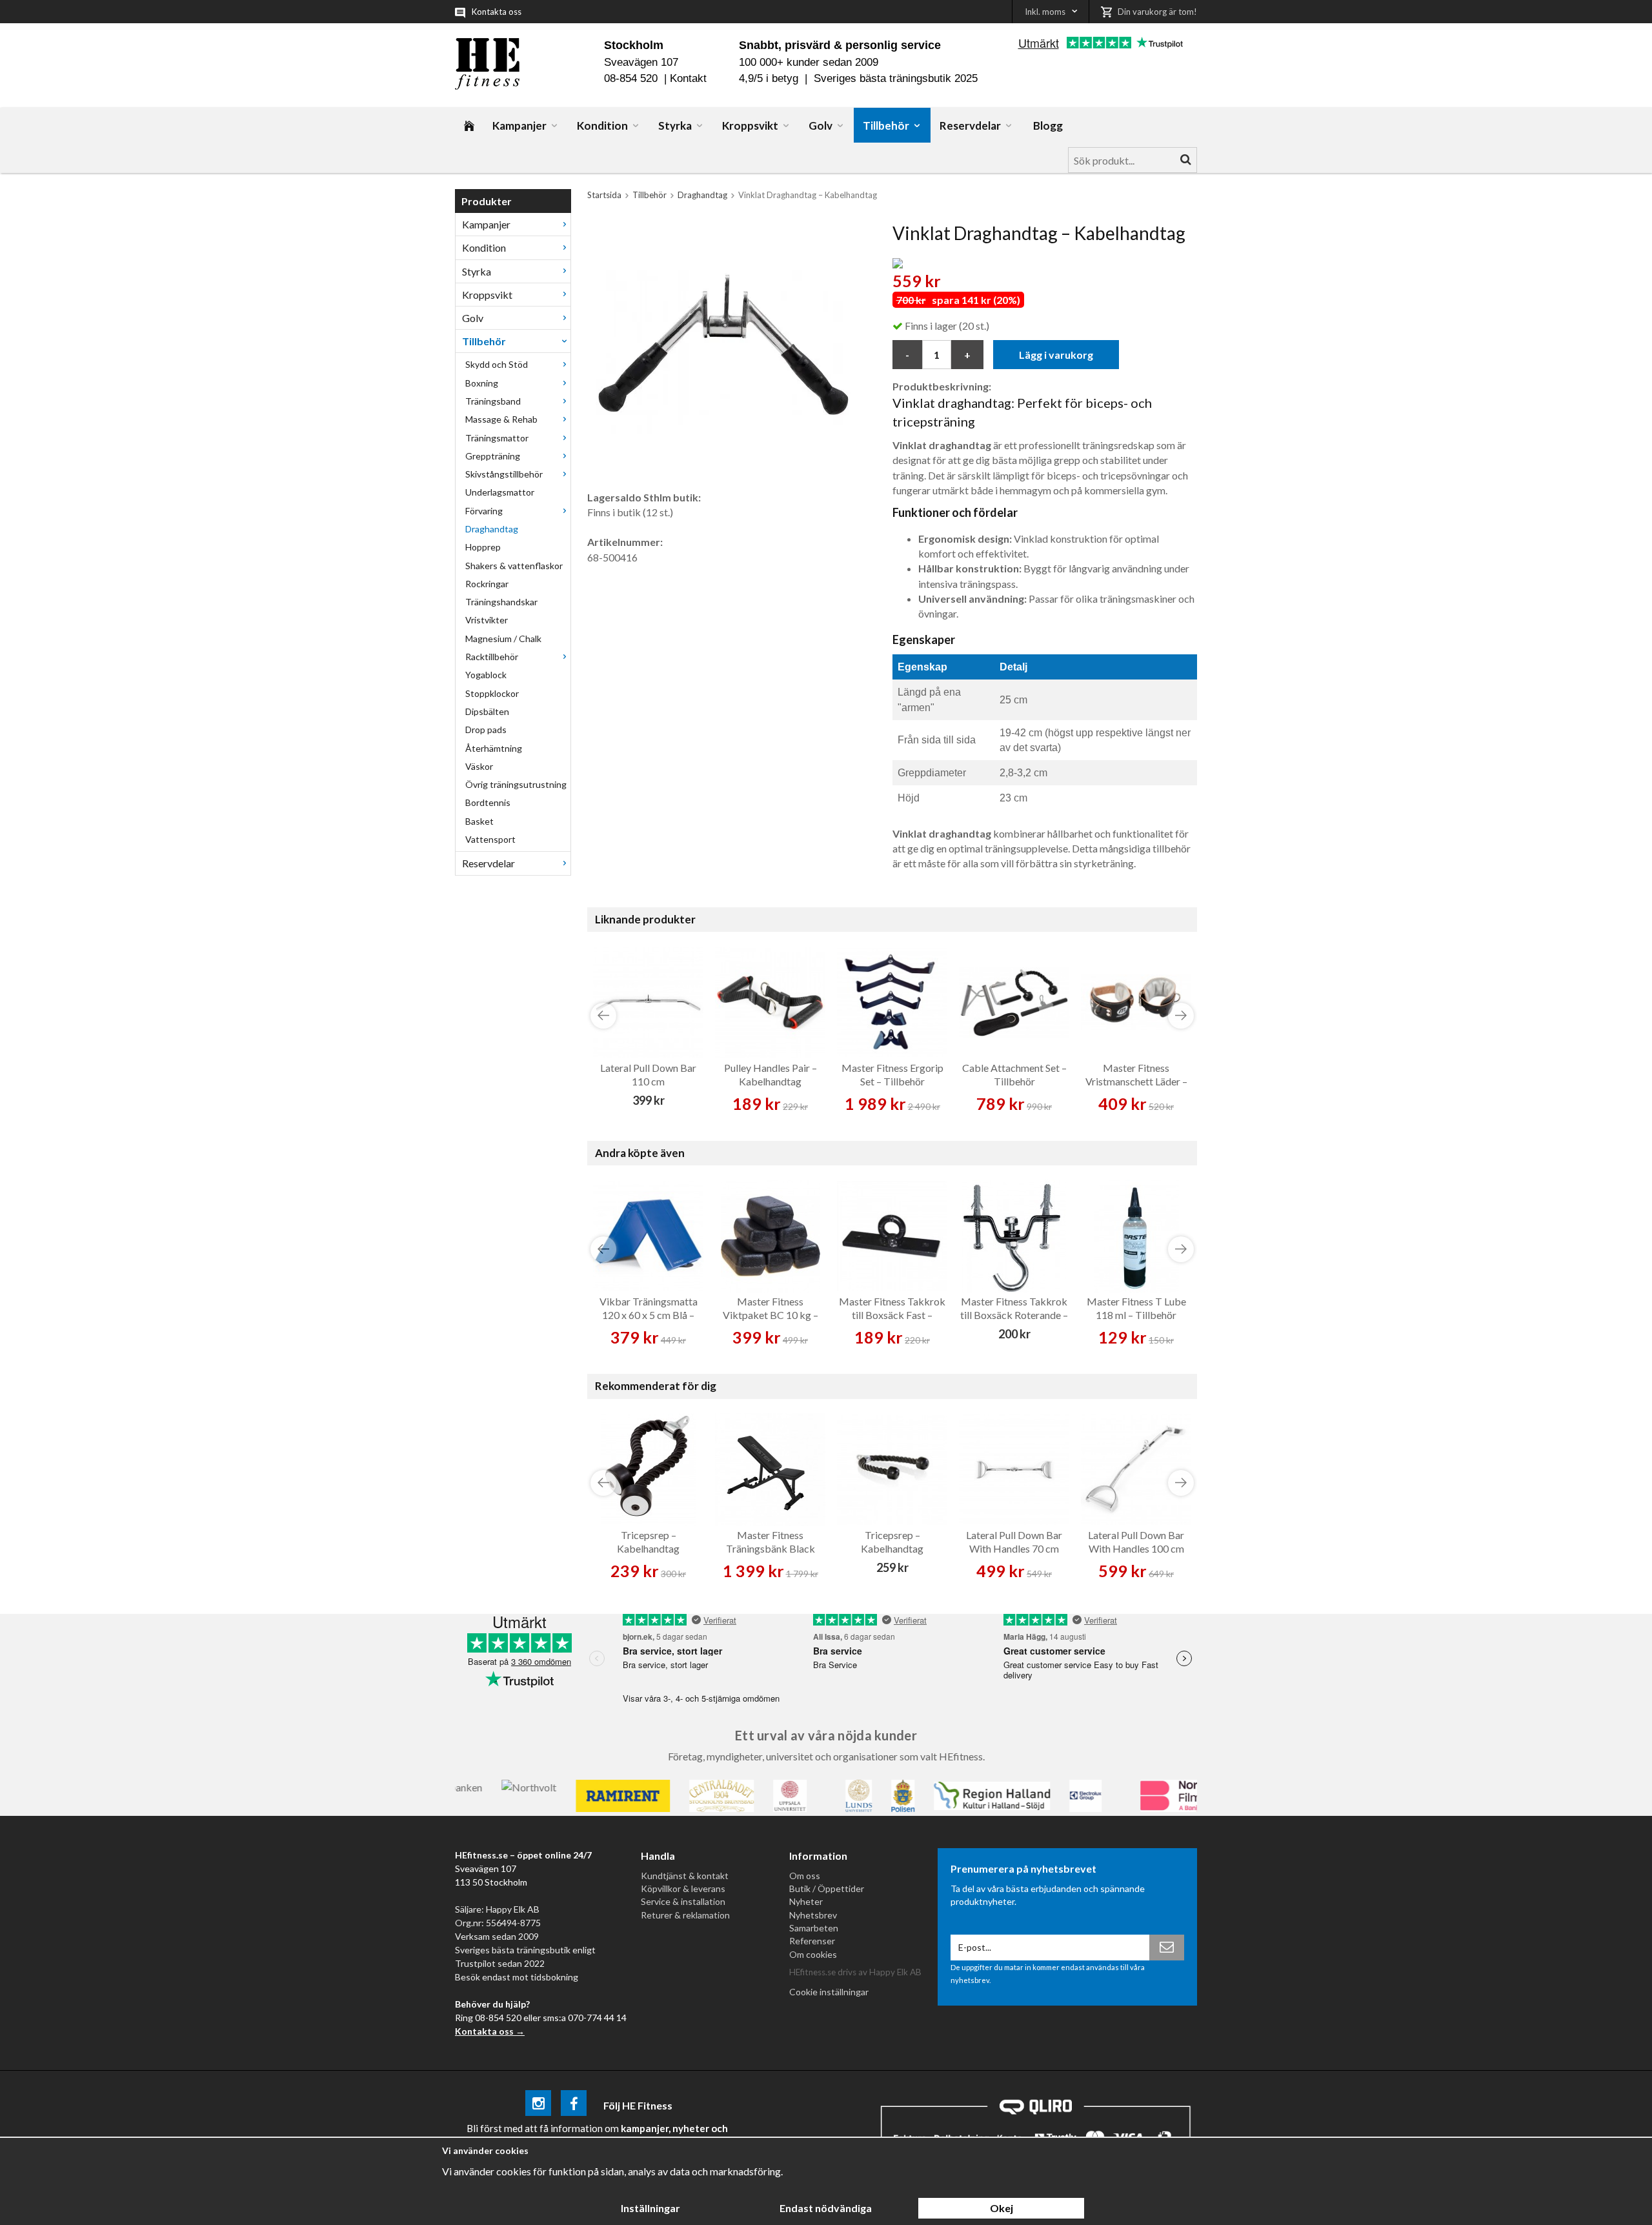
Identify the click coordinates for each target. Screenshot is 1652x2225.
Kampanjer (519, 126)
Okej (1002, 2208)
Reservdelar (970, 126)
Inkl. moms (1045, 12)
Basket (479, 821)
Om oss (805, 1876)
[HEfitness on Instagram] (538, 2105)
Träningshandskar (501, 602)
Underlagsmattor (500, 492)
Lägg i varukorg (1056, 355)
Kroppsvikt (750, 126)
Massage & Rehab (501, 419)
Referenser (812, 1941)
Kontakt (688, 78)
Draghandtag (492, 529)
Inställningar (650, 2208)
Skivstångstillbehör (504, 474)
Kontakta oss (497, 12)
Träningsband (493, 401)
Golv (821, 126)
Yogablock (486, 675)
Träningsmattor (497, 438)
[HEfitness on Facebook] (574, 2105)
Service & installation (683, 1901)
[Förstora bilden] (725, 351)
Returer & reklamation (685, 1915)
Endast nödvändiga (826, 2208)
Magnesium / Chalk (503, 639)
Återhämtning (494, 748)
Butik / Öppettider (827, 1888)
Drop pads (486, 730)
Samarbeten (814, 1928)
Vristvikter (487, 620)
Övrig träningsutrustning (516, 784)
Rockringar (487, 584)
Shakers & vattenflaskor (514, 566)
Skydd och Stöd (497, 364)
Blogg (1048, 126)
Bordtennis (488, 802)
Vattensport (490, 839)
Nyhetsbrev (813, 1915)
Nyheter (806, 1901)
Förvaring (484, 511)
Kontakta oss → (490, 2031)
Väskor (479, 766)
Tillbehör (886, 126)
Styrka (675, 126)
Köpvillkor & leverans (683, 1888)
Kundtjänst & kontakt (685, 1876)
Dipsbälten (487, 711)
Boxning (482, 383)
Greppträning (493, 456)
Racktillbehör (492, 657)
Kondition (602, 126)
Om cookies (813, 1954)
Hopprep (483, 547)
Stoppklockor (492, 693)
